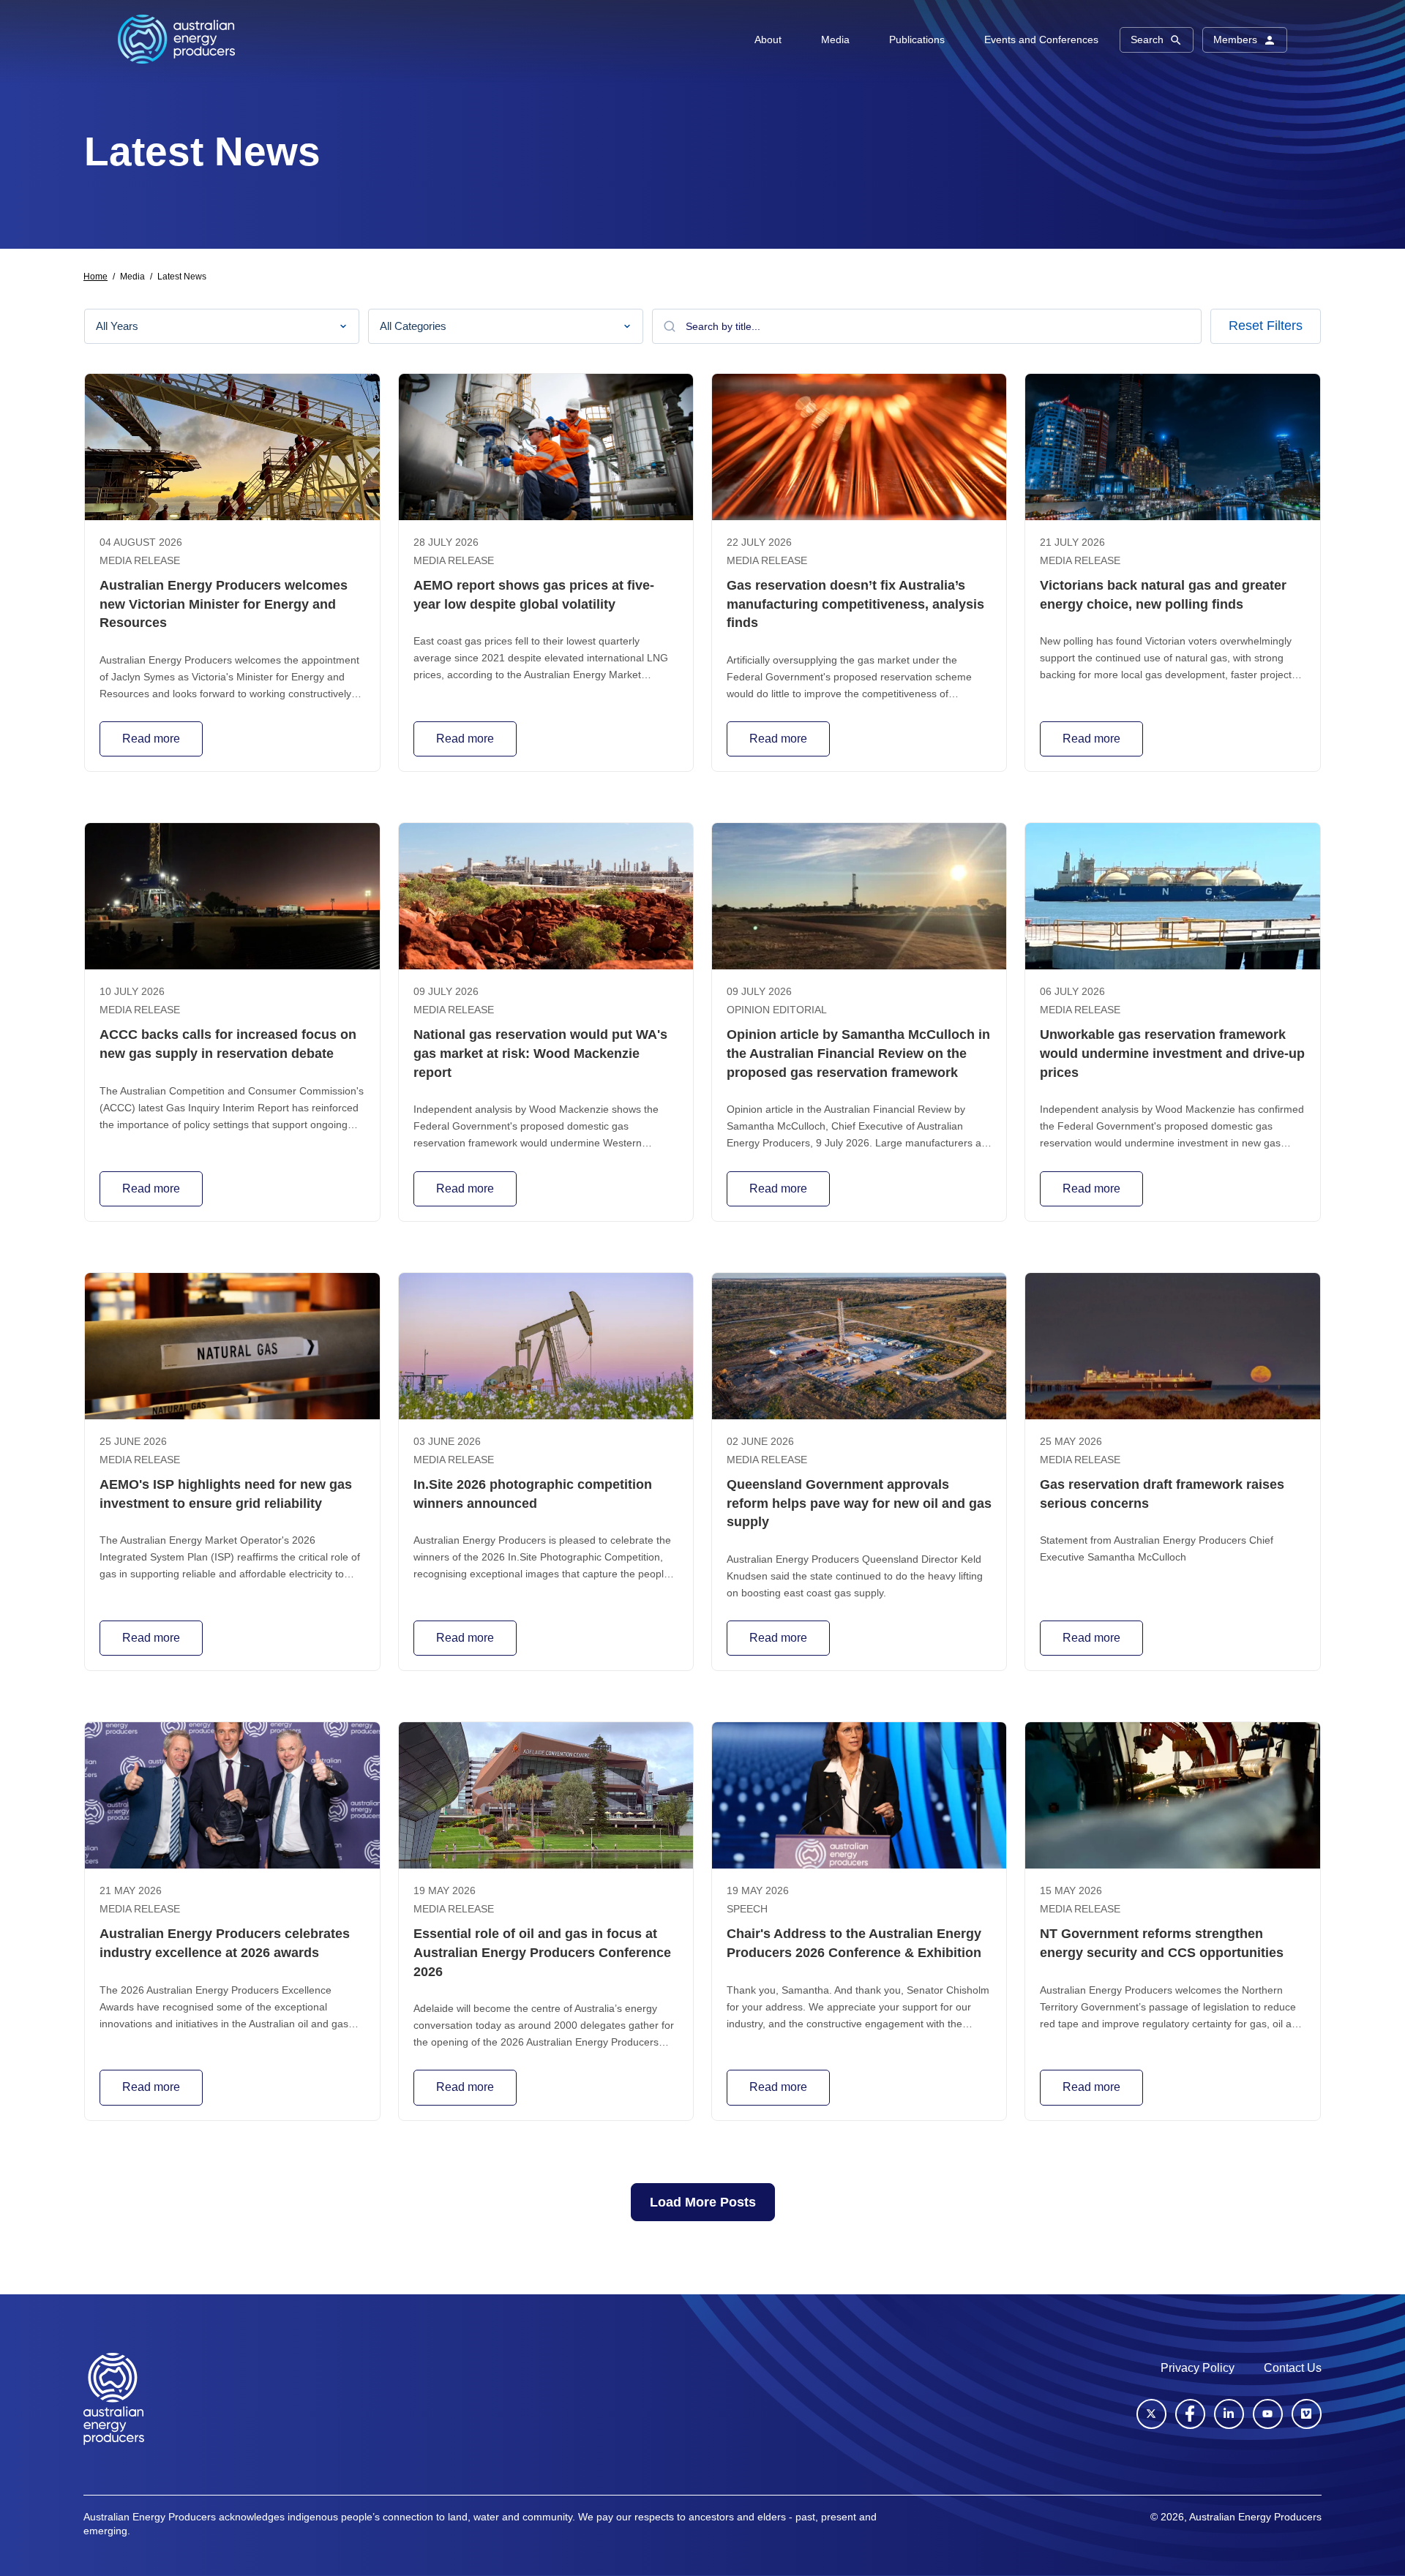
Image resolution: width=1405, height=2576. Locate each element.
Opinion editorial (777, 1010)
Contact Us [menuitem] (1293, 2368)
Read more (151, 739)
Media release (140, 561)
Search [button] (1147, 40)
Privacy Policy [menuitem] (1198, 2368)
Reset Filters (1266, 326)
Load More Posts (703, 2202)
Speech (747, 1909)
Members (1235, 40)
